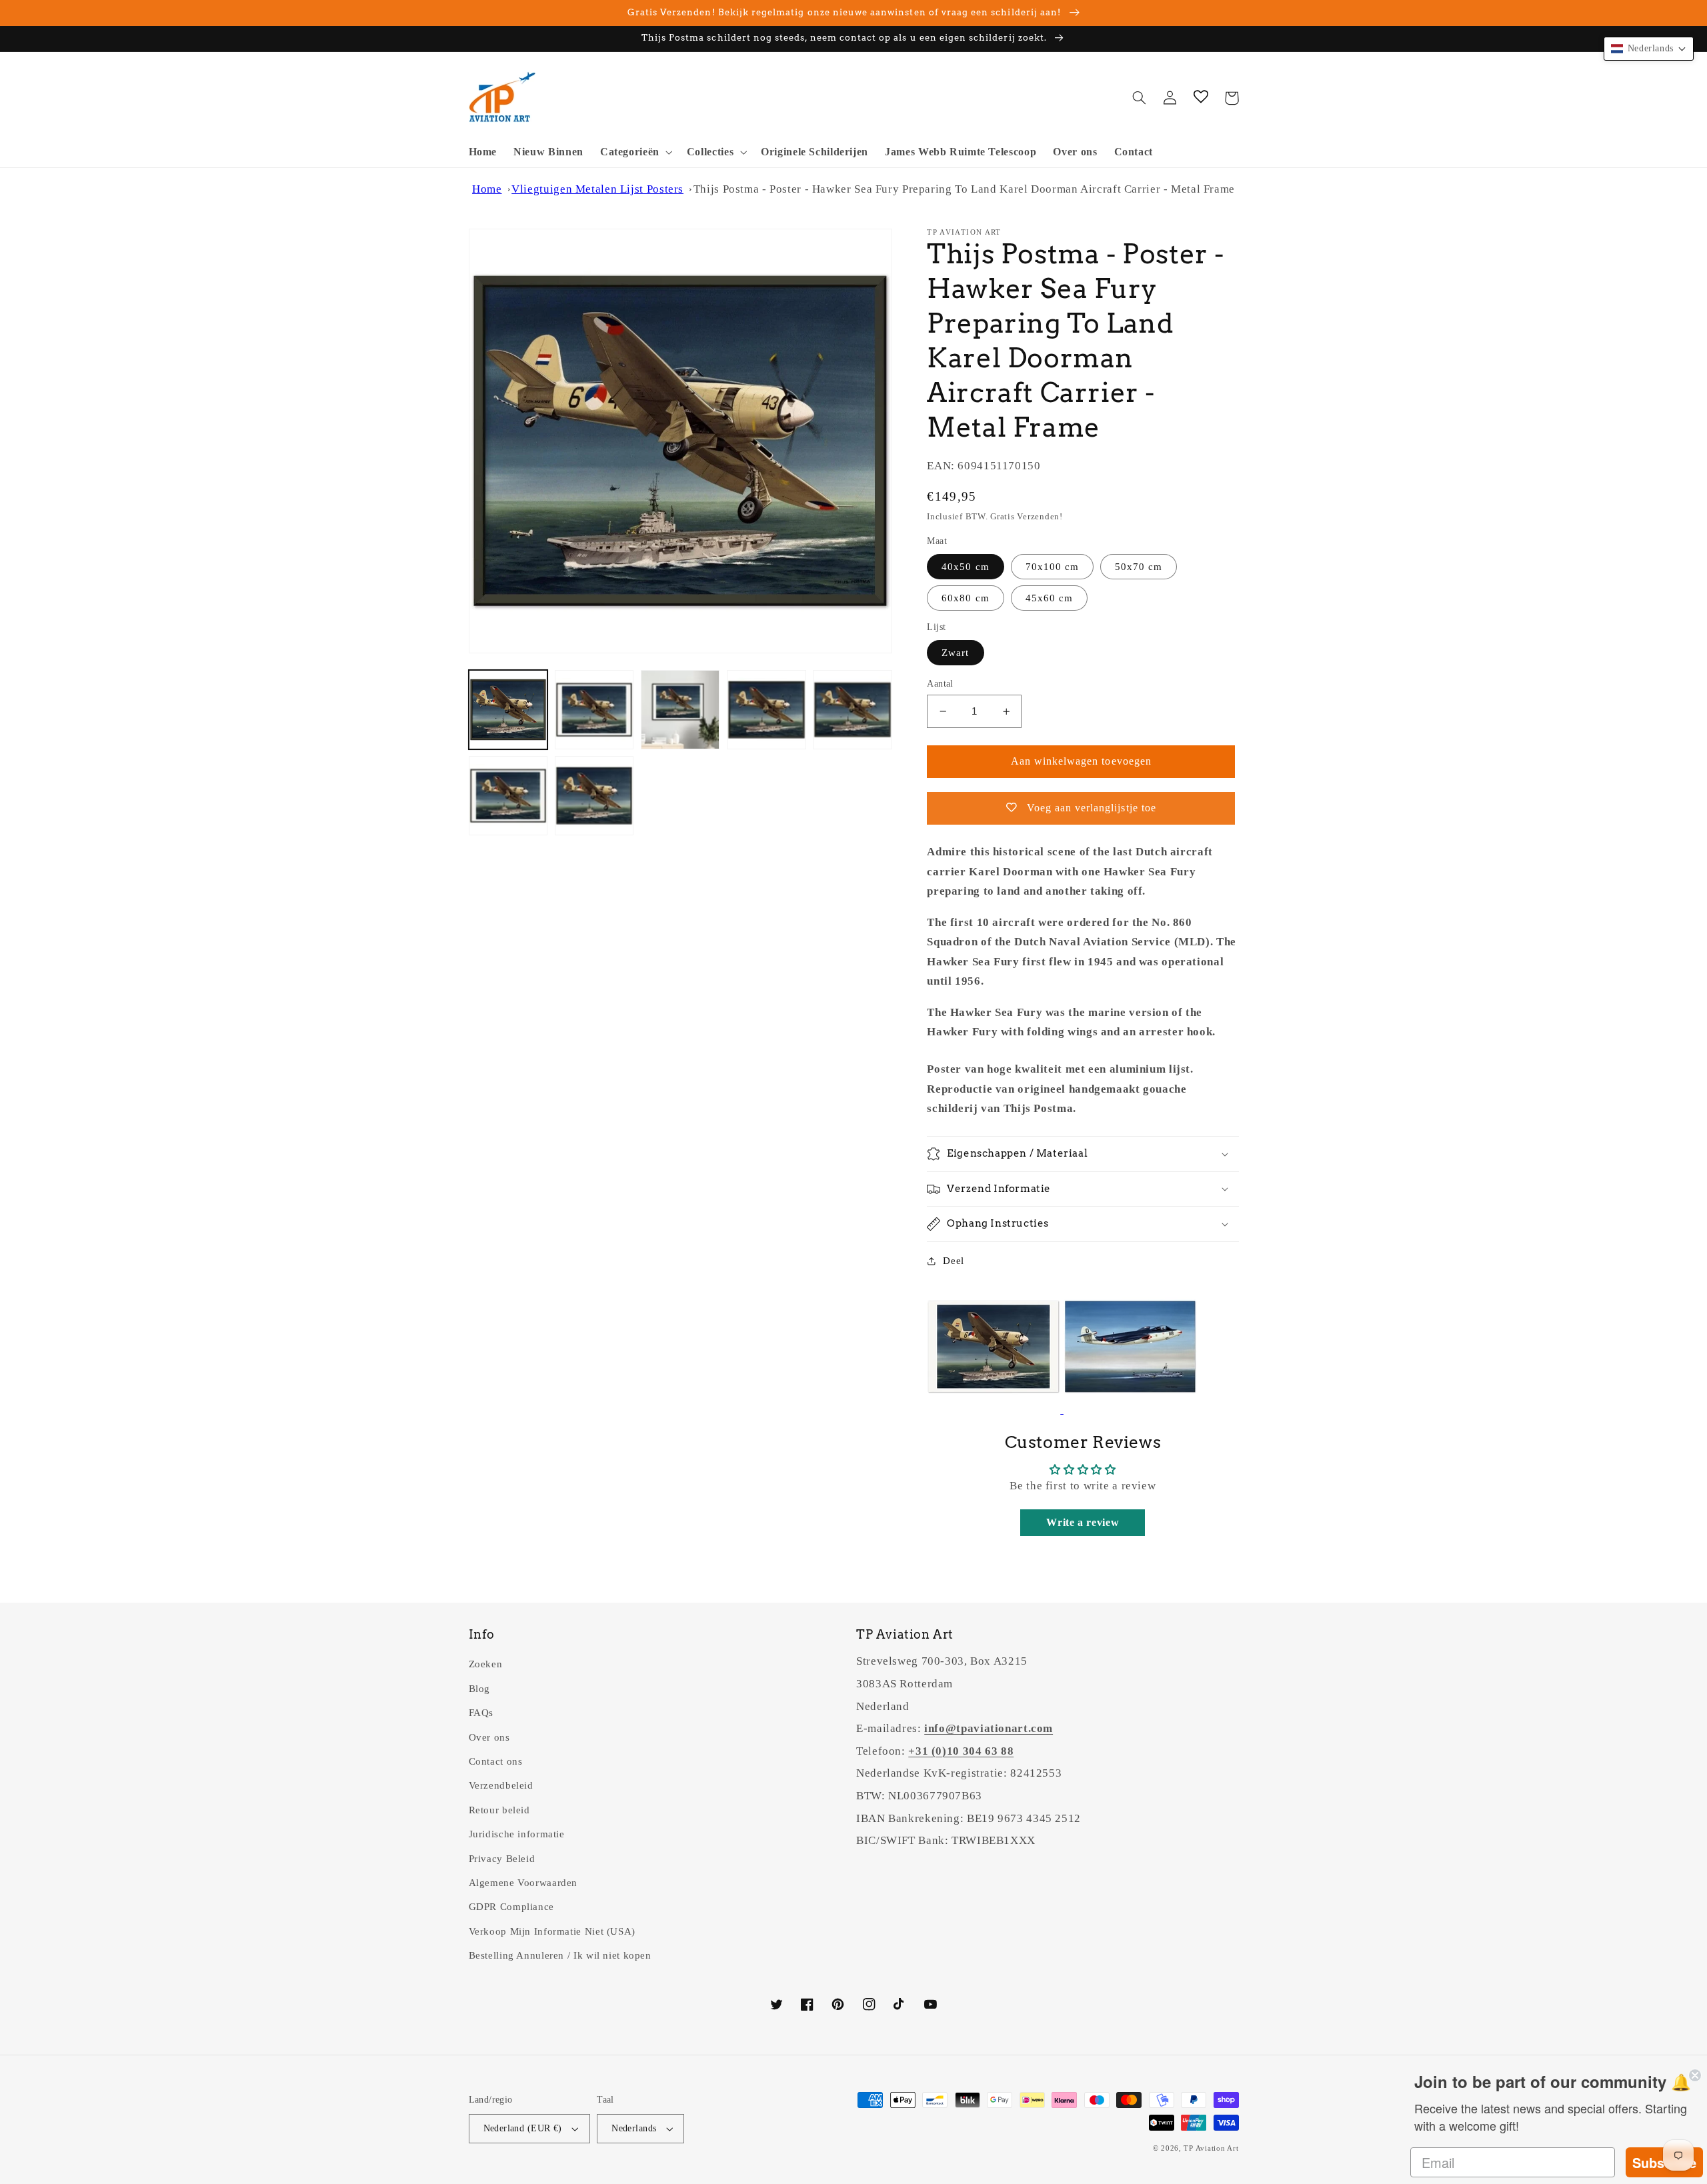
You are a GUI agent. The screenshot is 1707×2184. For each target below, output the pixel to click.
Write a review (1083, 1522)
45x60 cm (1049, 598)
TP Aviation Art (1211, 2148)
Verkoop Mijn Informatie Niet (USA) (552, 1931)
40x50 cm (965, 567)
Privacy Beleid (502, 1859)
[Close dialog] (1695, 2073)
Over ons (489, 1737)
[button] (635, 152)
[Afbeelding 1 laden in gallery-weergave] (508, 710)
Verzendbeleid (501, 1785)
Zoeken (486, 1664)
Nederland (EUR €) (523, 2128)
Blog (480, 1689)
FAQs (481, 1713)
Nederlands (634, 2128)
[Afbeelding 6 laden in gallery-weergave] (508, 796)
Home (487, 189)
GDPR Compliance (511, 1907)
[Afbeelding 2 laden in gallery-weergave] (594, 710)
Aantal (940, 684)
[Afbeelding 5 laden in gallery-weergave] (852, 710)
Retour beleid (499, 1810)
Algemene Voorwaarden (523, 1883)
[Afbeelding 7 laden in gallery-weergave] (594, 796)
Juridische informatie (517, 1834)
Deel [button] (954, 1261)
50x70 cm (1139, 567)
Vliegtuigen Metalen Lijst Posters (597, 189)
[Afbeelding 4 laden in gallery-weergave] (766, 710)
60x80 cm (965, 598)
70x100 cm (1052, 567)
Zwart (955, 653)
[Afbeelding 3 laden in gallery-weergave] (680, 710)
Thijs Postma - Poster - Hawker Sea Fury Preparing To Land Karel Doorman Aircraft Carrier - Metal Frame (964, 189)
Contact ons (496, 1761)
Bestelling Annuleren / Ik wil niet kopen (560, 1955)
